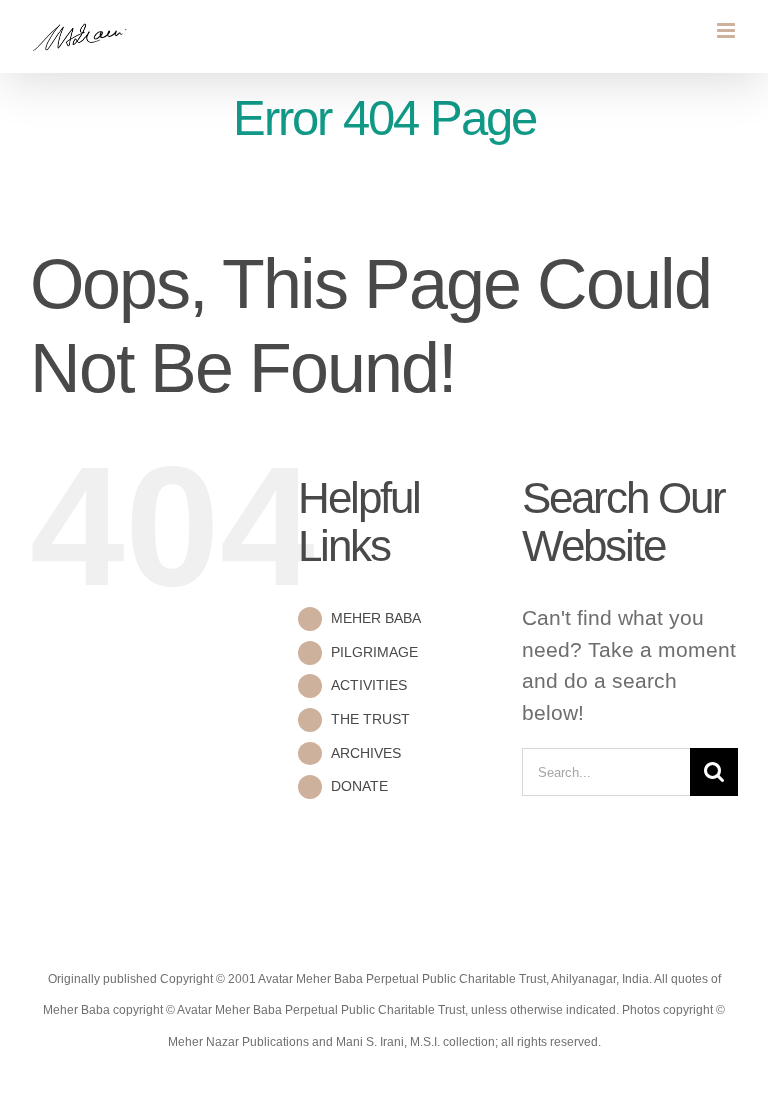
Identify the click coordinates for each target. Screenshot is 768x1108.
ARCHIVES (366, 753)
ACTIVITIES (369, 685)
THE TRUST (370, 719)
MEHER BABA (376, 618)
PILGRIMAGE (374, 652)
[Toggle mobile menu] (727, 30)
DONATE (359, 786)
